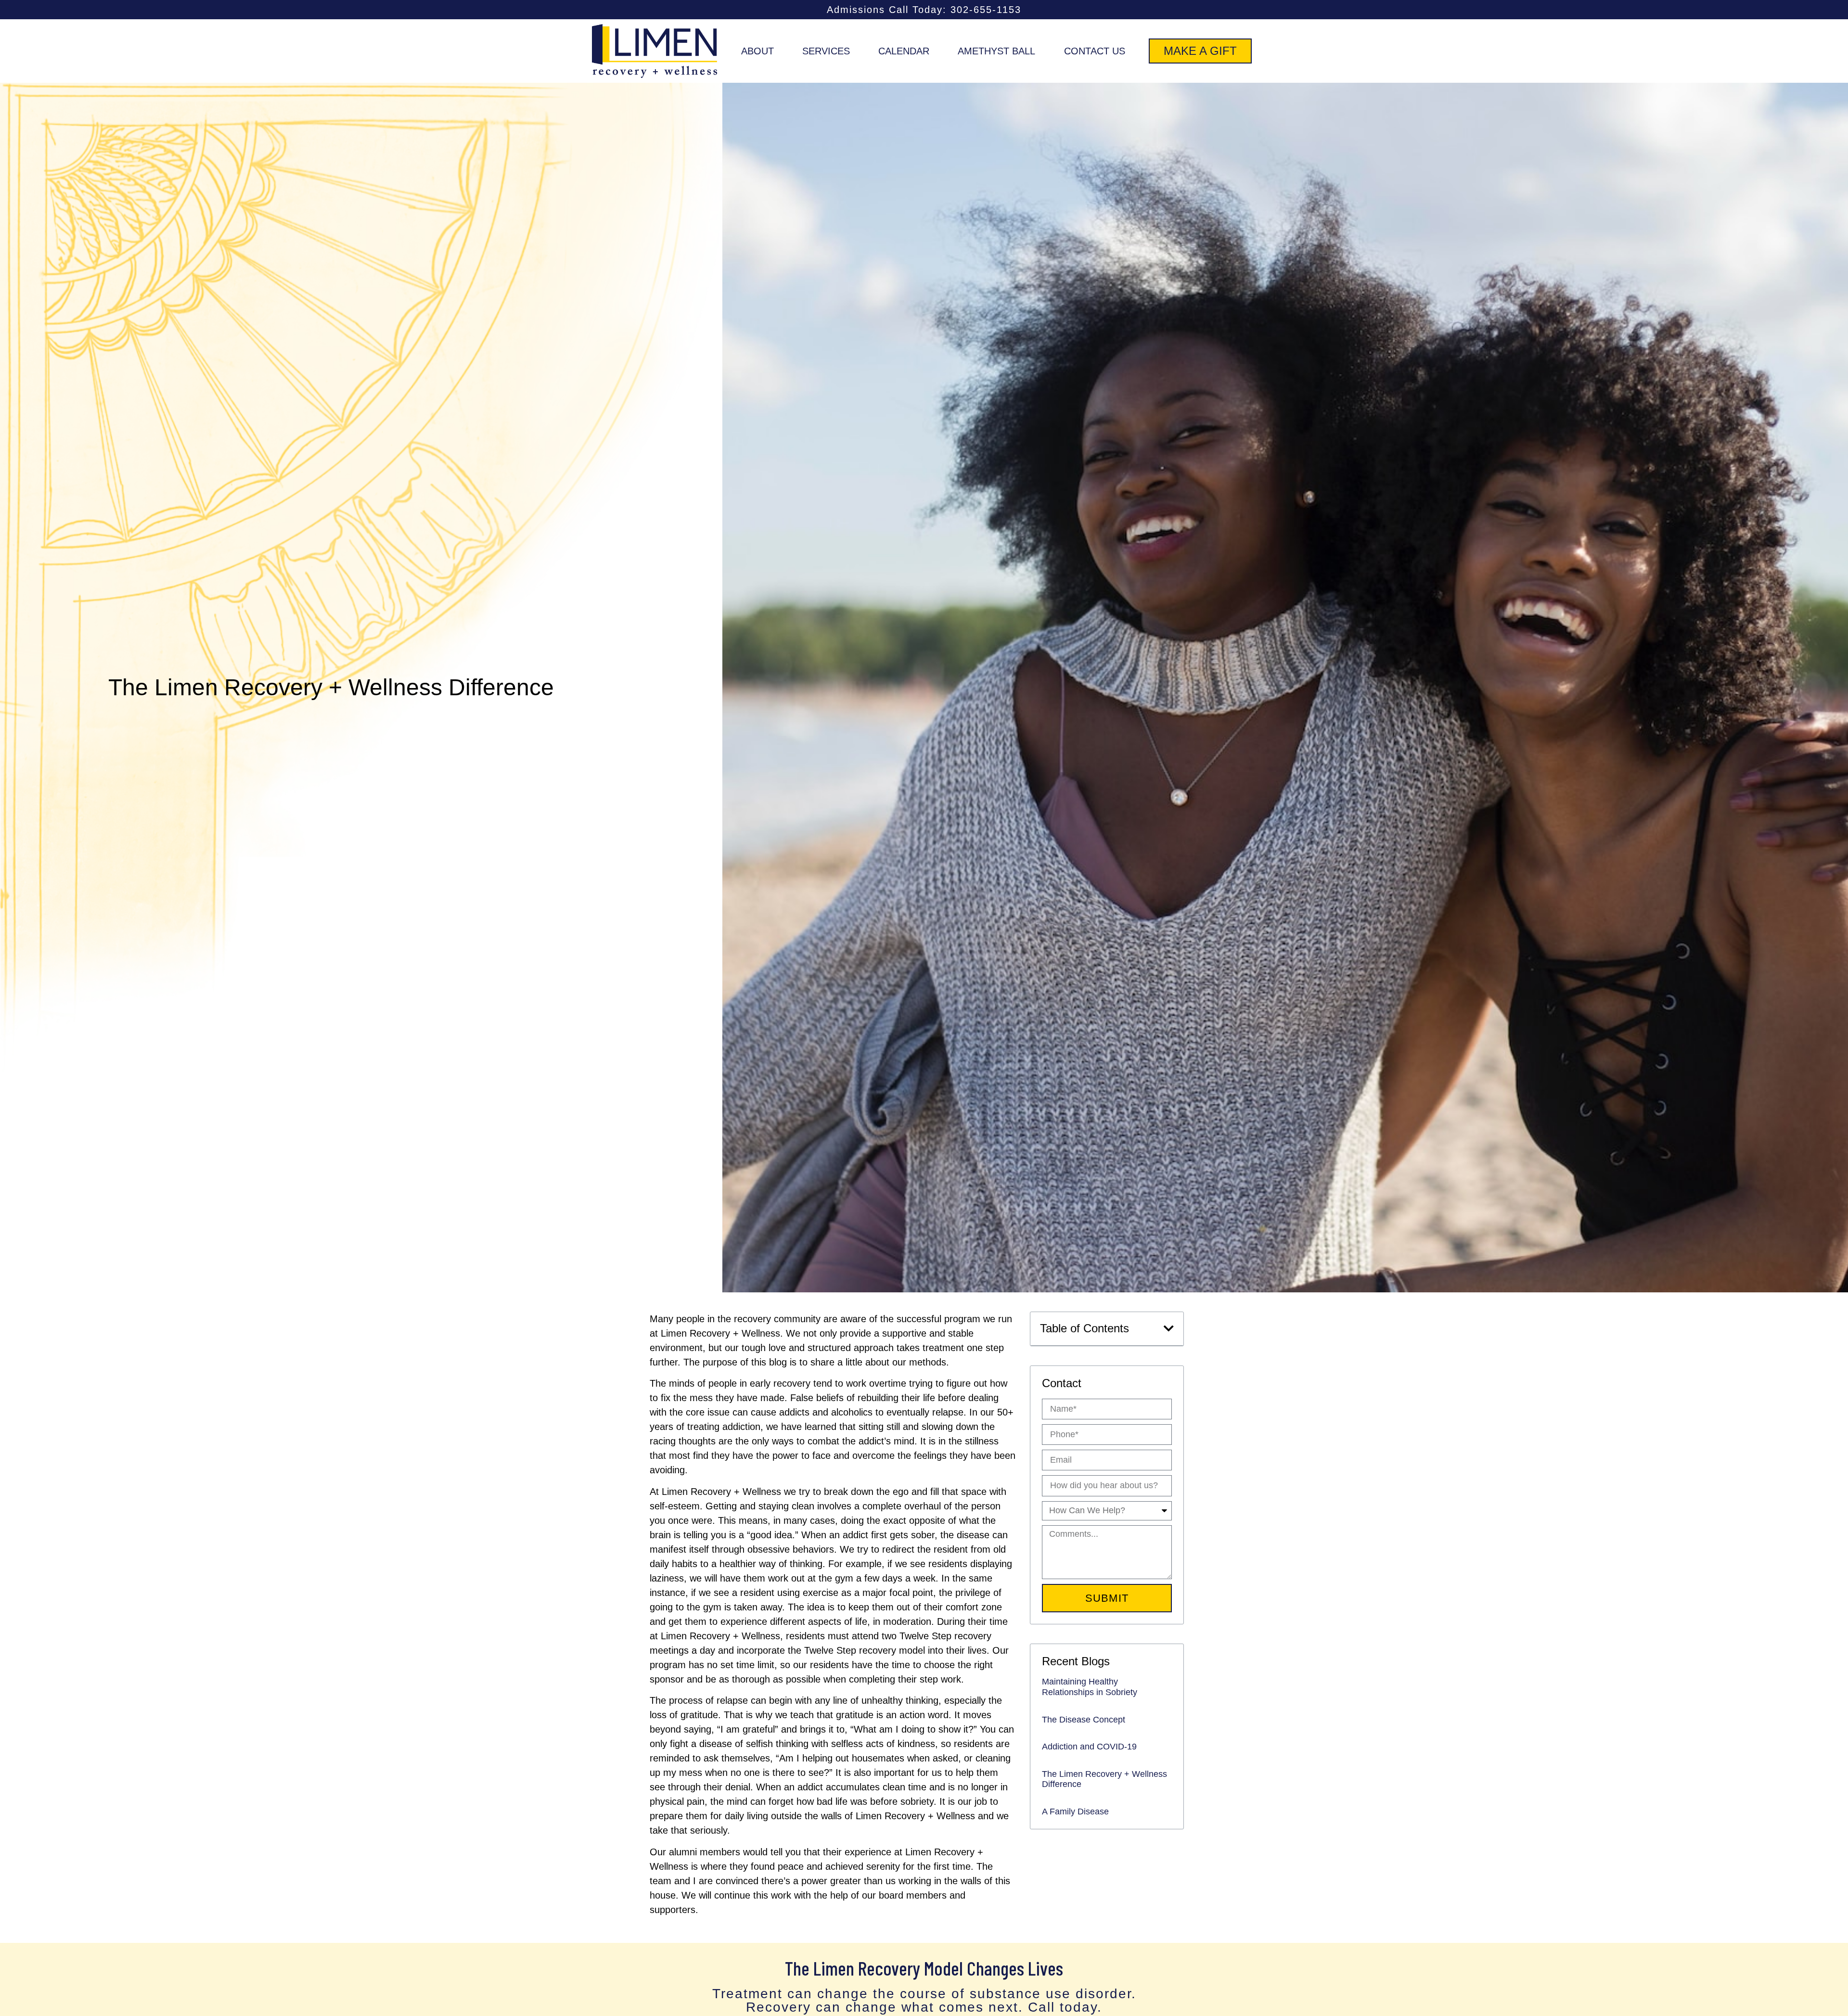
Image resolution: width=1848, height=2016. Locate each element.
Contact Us (1095, 51)
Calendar (904, 51)
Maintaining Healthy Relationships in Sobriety (1090, 1687)
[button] (1169, 1328)
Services (826, 51)
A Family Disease (1075, 1812)
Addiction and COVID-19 (1089, 1747)
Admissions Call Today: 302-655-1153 (924, 10)
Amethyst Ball (996, 51)
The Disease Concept (1084, 1720)
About (757, 51)
